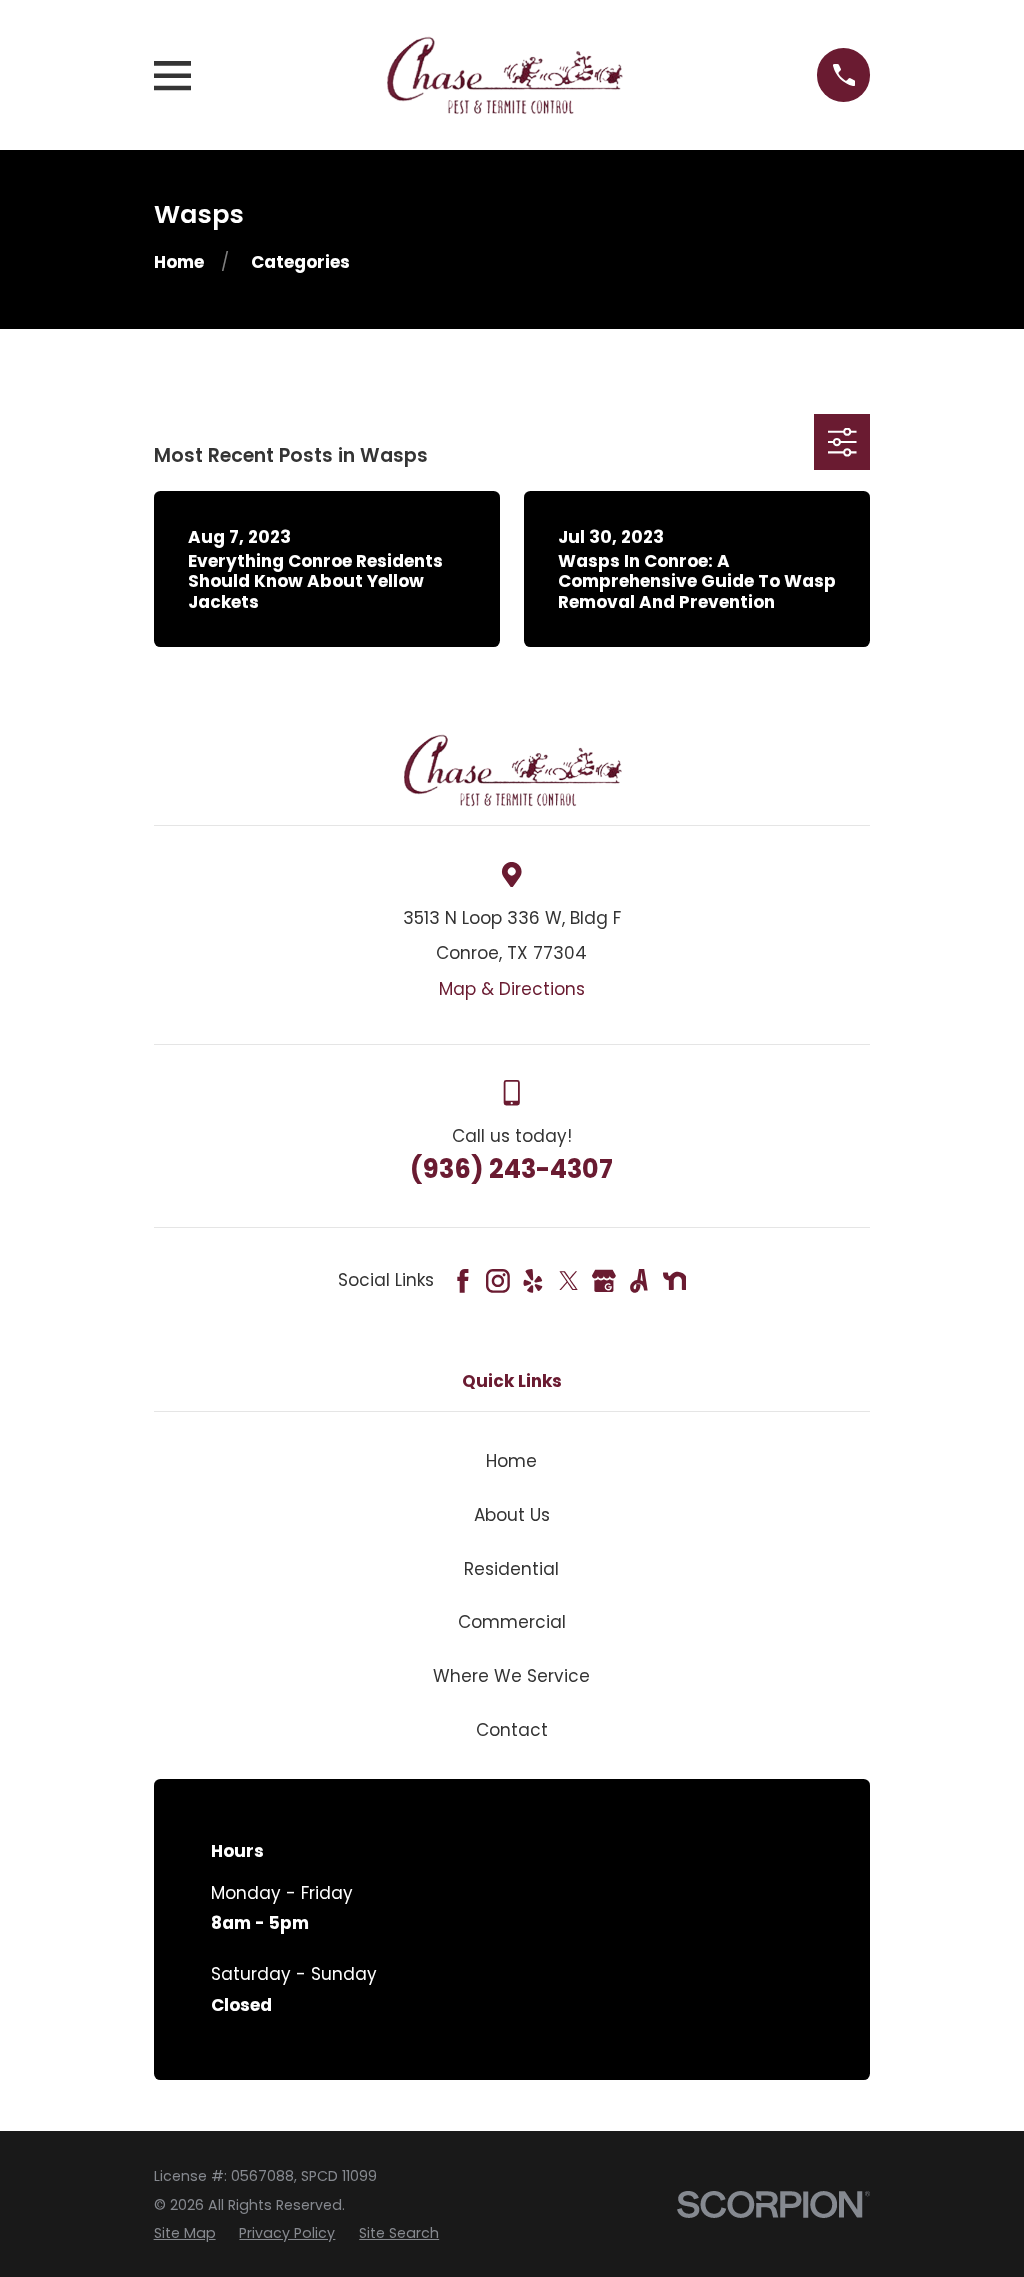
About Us (512, 1515)
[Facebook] (463, 1281)
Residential (511, 1569)
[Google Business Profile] (604, 1281)
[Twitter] (569, 1281)
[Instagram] (498, 1281)
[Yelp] (533, 1281)
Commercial (512, 1622)
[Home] (504, 75)
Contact (512, 1730)
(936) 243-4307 (511, 1169)
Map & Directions (512, 989)
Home (511, 1461)
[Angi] (639, 1281)
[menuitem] (185, 2234)
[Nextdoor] (675, 1281)
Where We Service (511, 1676)
